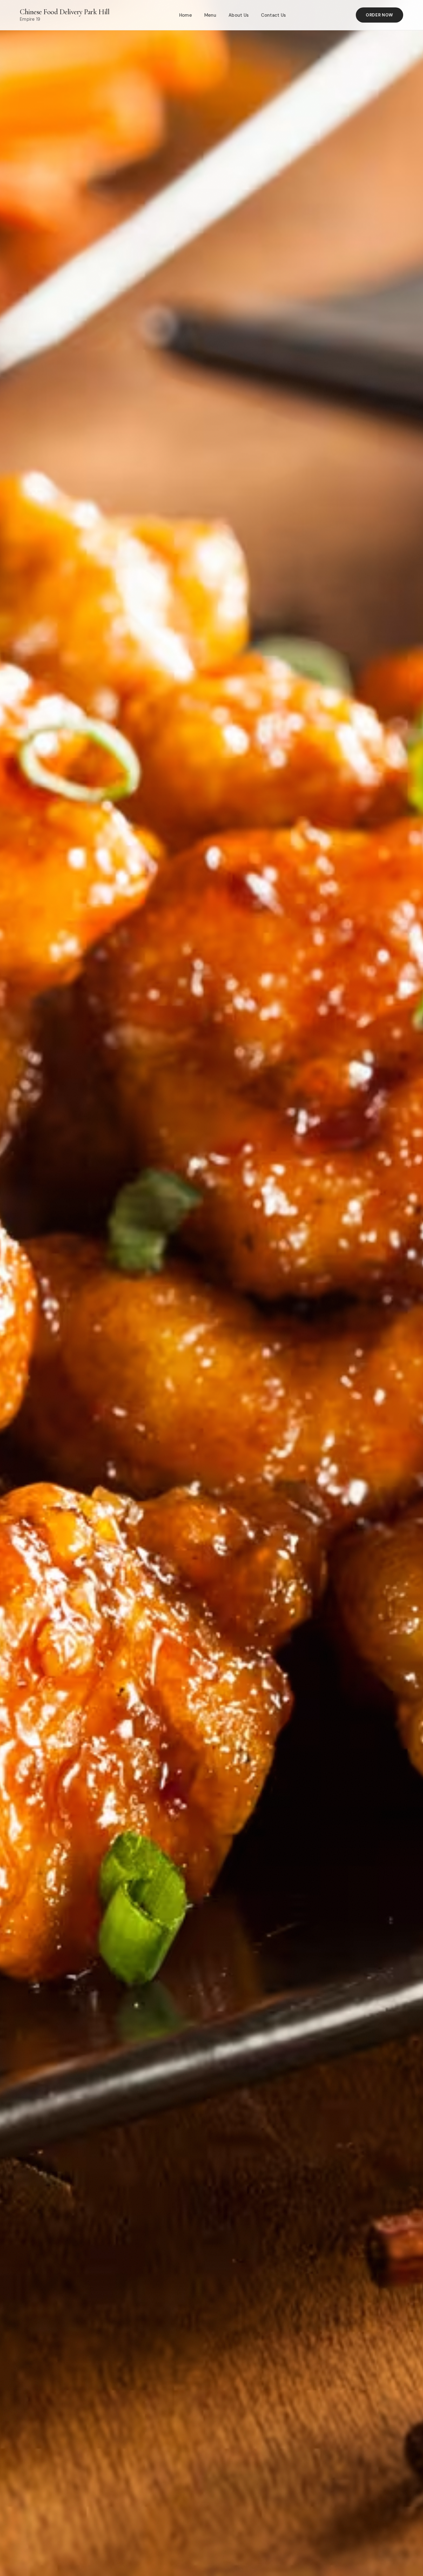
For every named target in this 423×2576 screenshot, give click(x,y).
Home (186, 15)
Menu (210, 15)
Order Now (379, 15)
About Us (239, 15)
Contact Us (273, 15)
